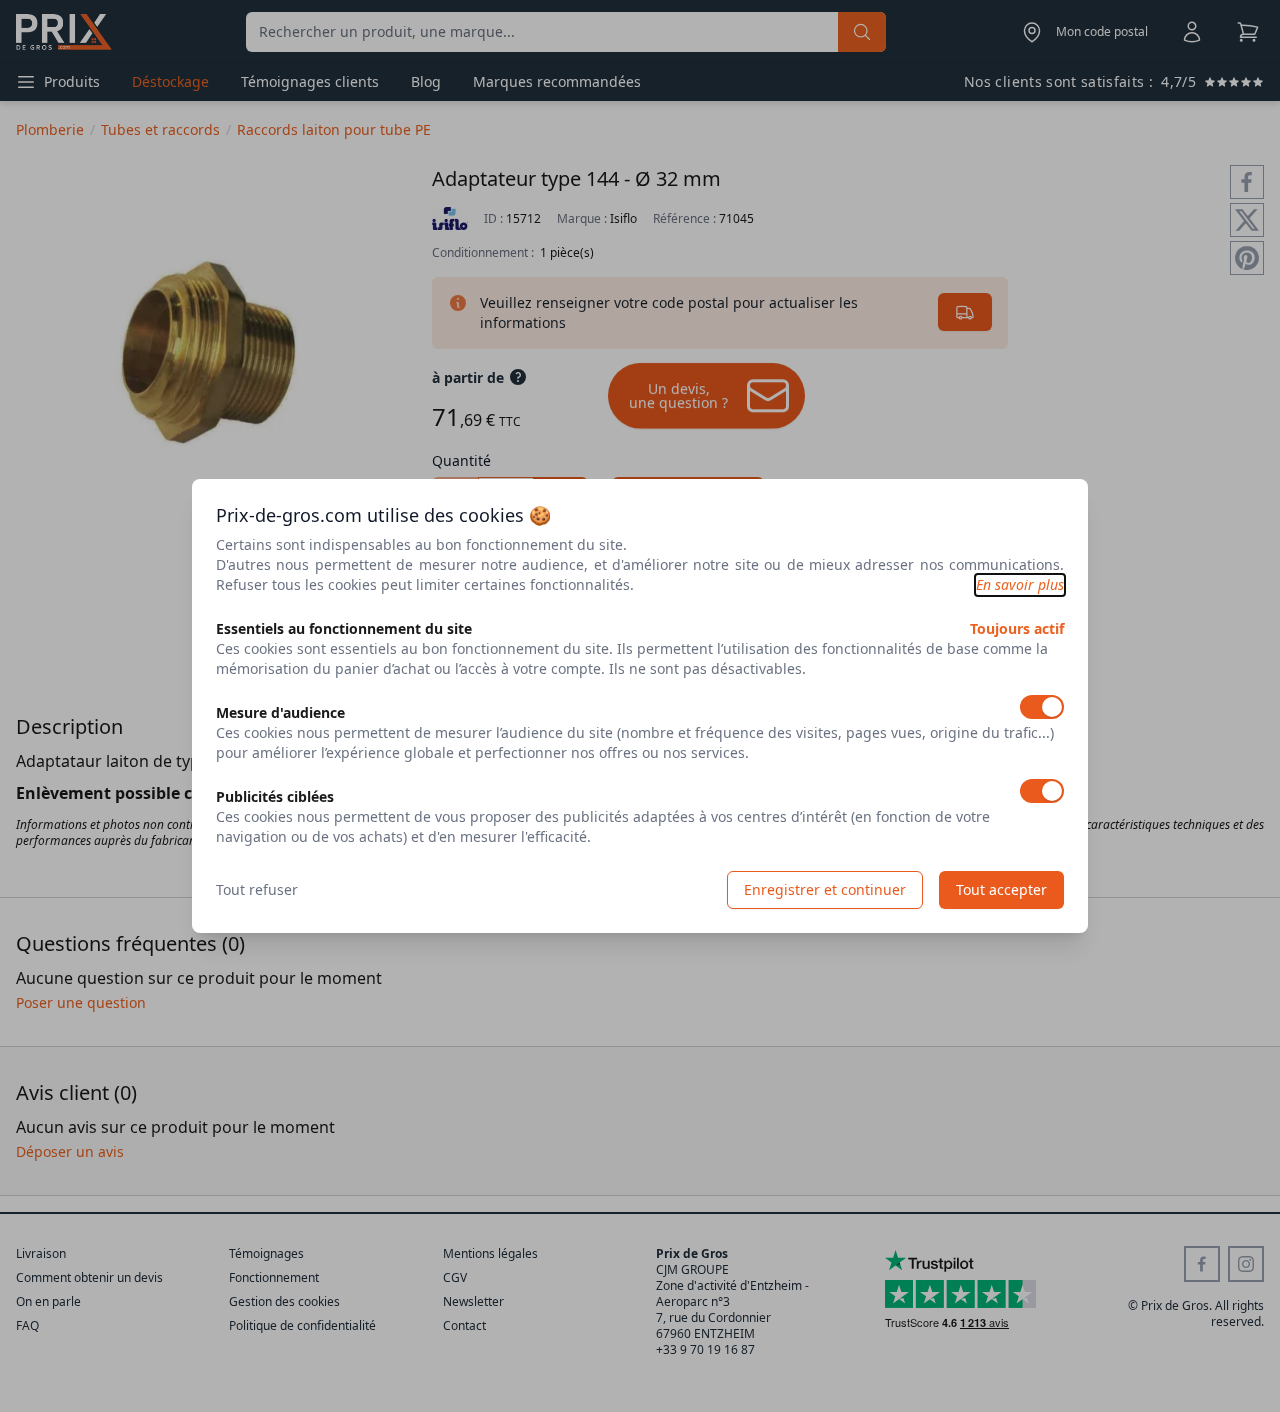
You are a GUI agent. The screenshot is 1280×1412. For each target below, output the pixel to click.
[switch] (1042, 707)
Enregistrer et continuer (825, 889)
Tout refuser (257, 889)
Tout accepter (1001, 889)
